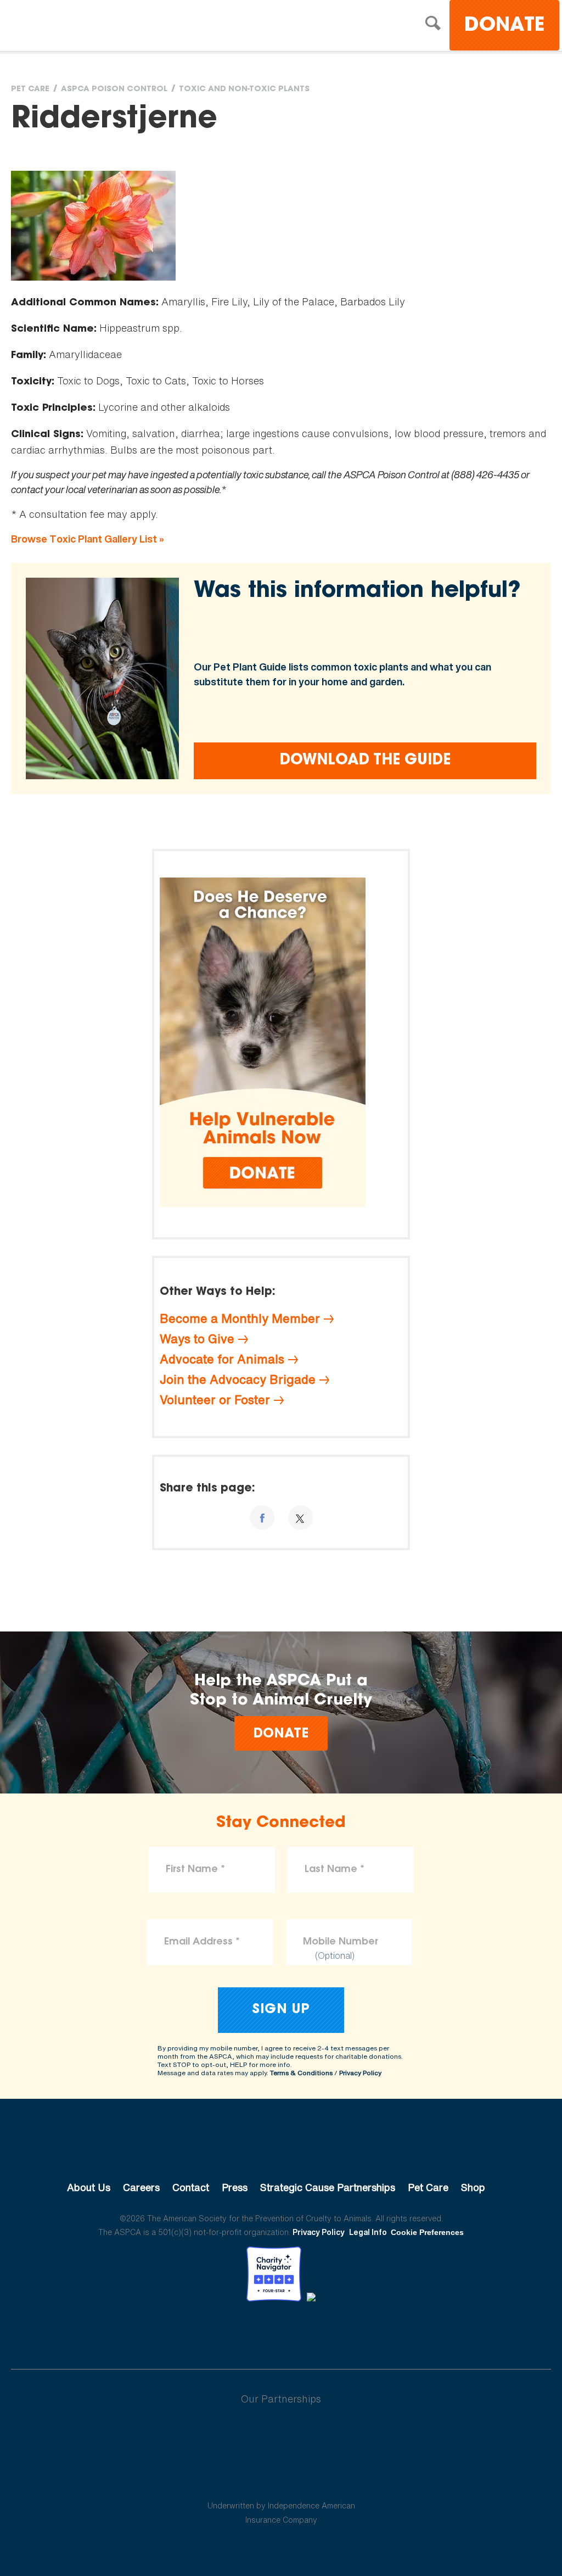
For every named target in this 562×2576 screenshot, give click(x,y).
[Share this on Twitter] (300, 1518)
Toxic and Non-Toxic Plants (244, 90)
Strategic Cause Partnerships (328, 2187)
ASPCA (281, 2150)
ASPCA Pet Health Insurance (281, 2479)
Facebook (224, 2332)
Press (235, 2187)
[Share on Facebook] (262, 1518)
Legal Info (368, 2232)
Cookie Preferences (427, 2232)
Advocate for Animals (222, 1359)
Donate (504, 26)
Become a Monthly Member (240, 1318)
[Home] (107, 27)
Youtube (281, 2332)
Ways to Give (197, 1339)
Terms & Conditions (301, 2073)
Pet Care (30, 90)
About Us (89, 2187)
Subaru (281, 2434)
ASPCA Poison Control (114, 90)
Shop (473, 2187)
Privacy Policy (360, 2073)
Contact (191, 2187)
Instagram (310, 2332)
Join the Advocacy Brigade (238, 1379)
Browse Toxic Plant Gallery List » (88, 539)
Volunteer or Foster (215, 1400)
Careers (141, 2187)
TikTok (338, 2332)
